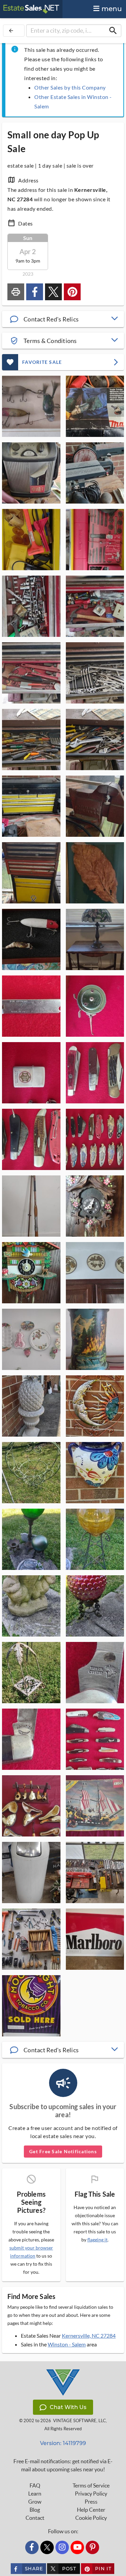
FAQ (35, 2485)
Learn (35, 2494)
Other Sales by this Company (70, 87)
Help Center (91, 2510)
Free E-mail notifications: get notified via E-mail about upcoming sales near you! (63, 2465)
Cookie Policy (91, 2518)
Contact (35, 2518)
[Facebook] (32, 2547)
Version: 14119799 (63, 2443)
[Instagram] (62, 2547)
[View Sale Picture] (31, 406)
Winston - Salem (67, 2344)
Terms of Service (91, 2485)
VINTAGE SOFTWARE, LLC (79, 2421)
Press (91, 2502)
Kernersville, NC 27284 (89, 2335)
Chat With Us (68, 2407)
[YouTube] (77, 2547)
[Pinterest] (92, 2547)
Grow (35, 2502)
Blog (35, 2510)
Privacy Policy (91, 2494)
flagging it (97, 2240)
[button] (63, 319)
